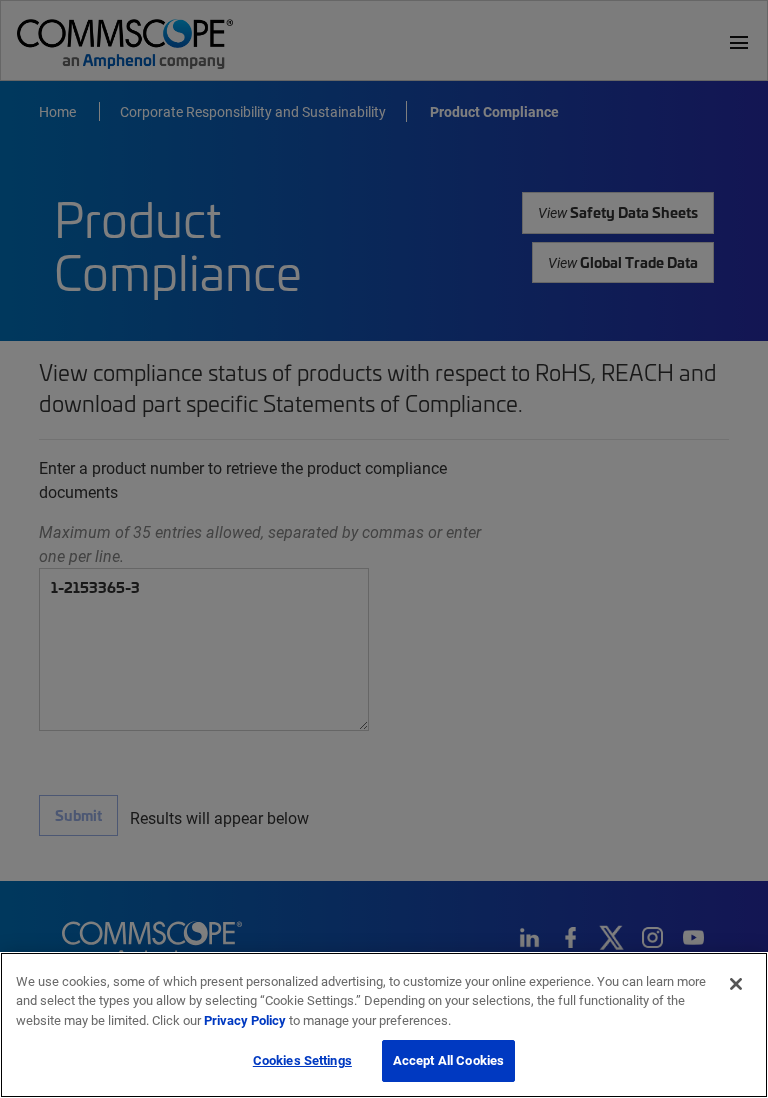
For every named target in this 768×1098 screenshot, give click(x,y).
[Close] (736, 984)
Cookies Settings (302, 1060)
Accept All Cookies (448, 1060)
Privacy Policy (245, 1020)
